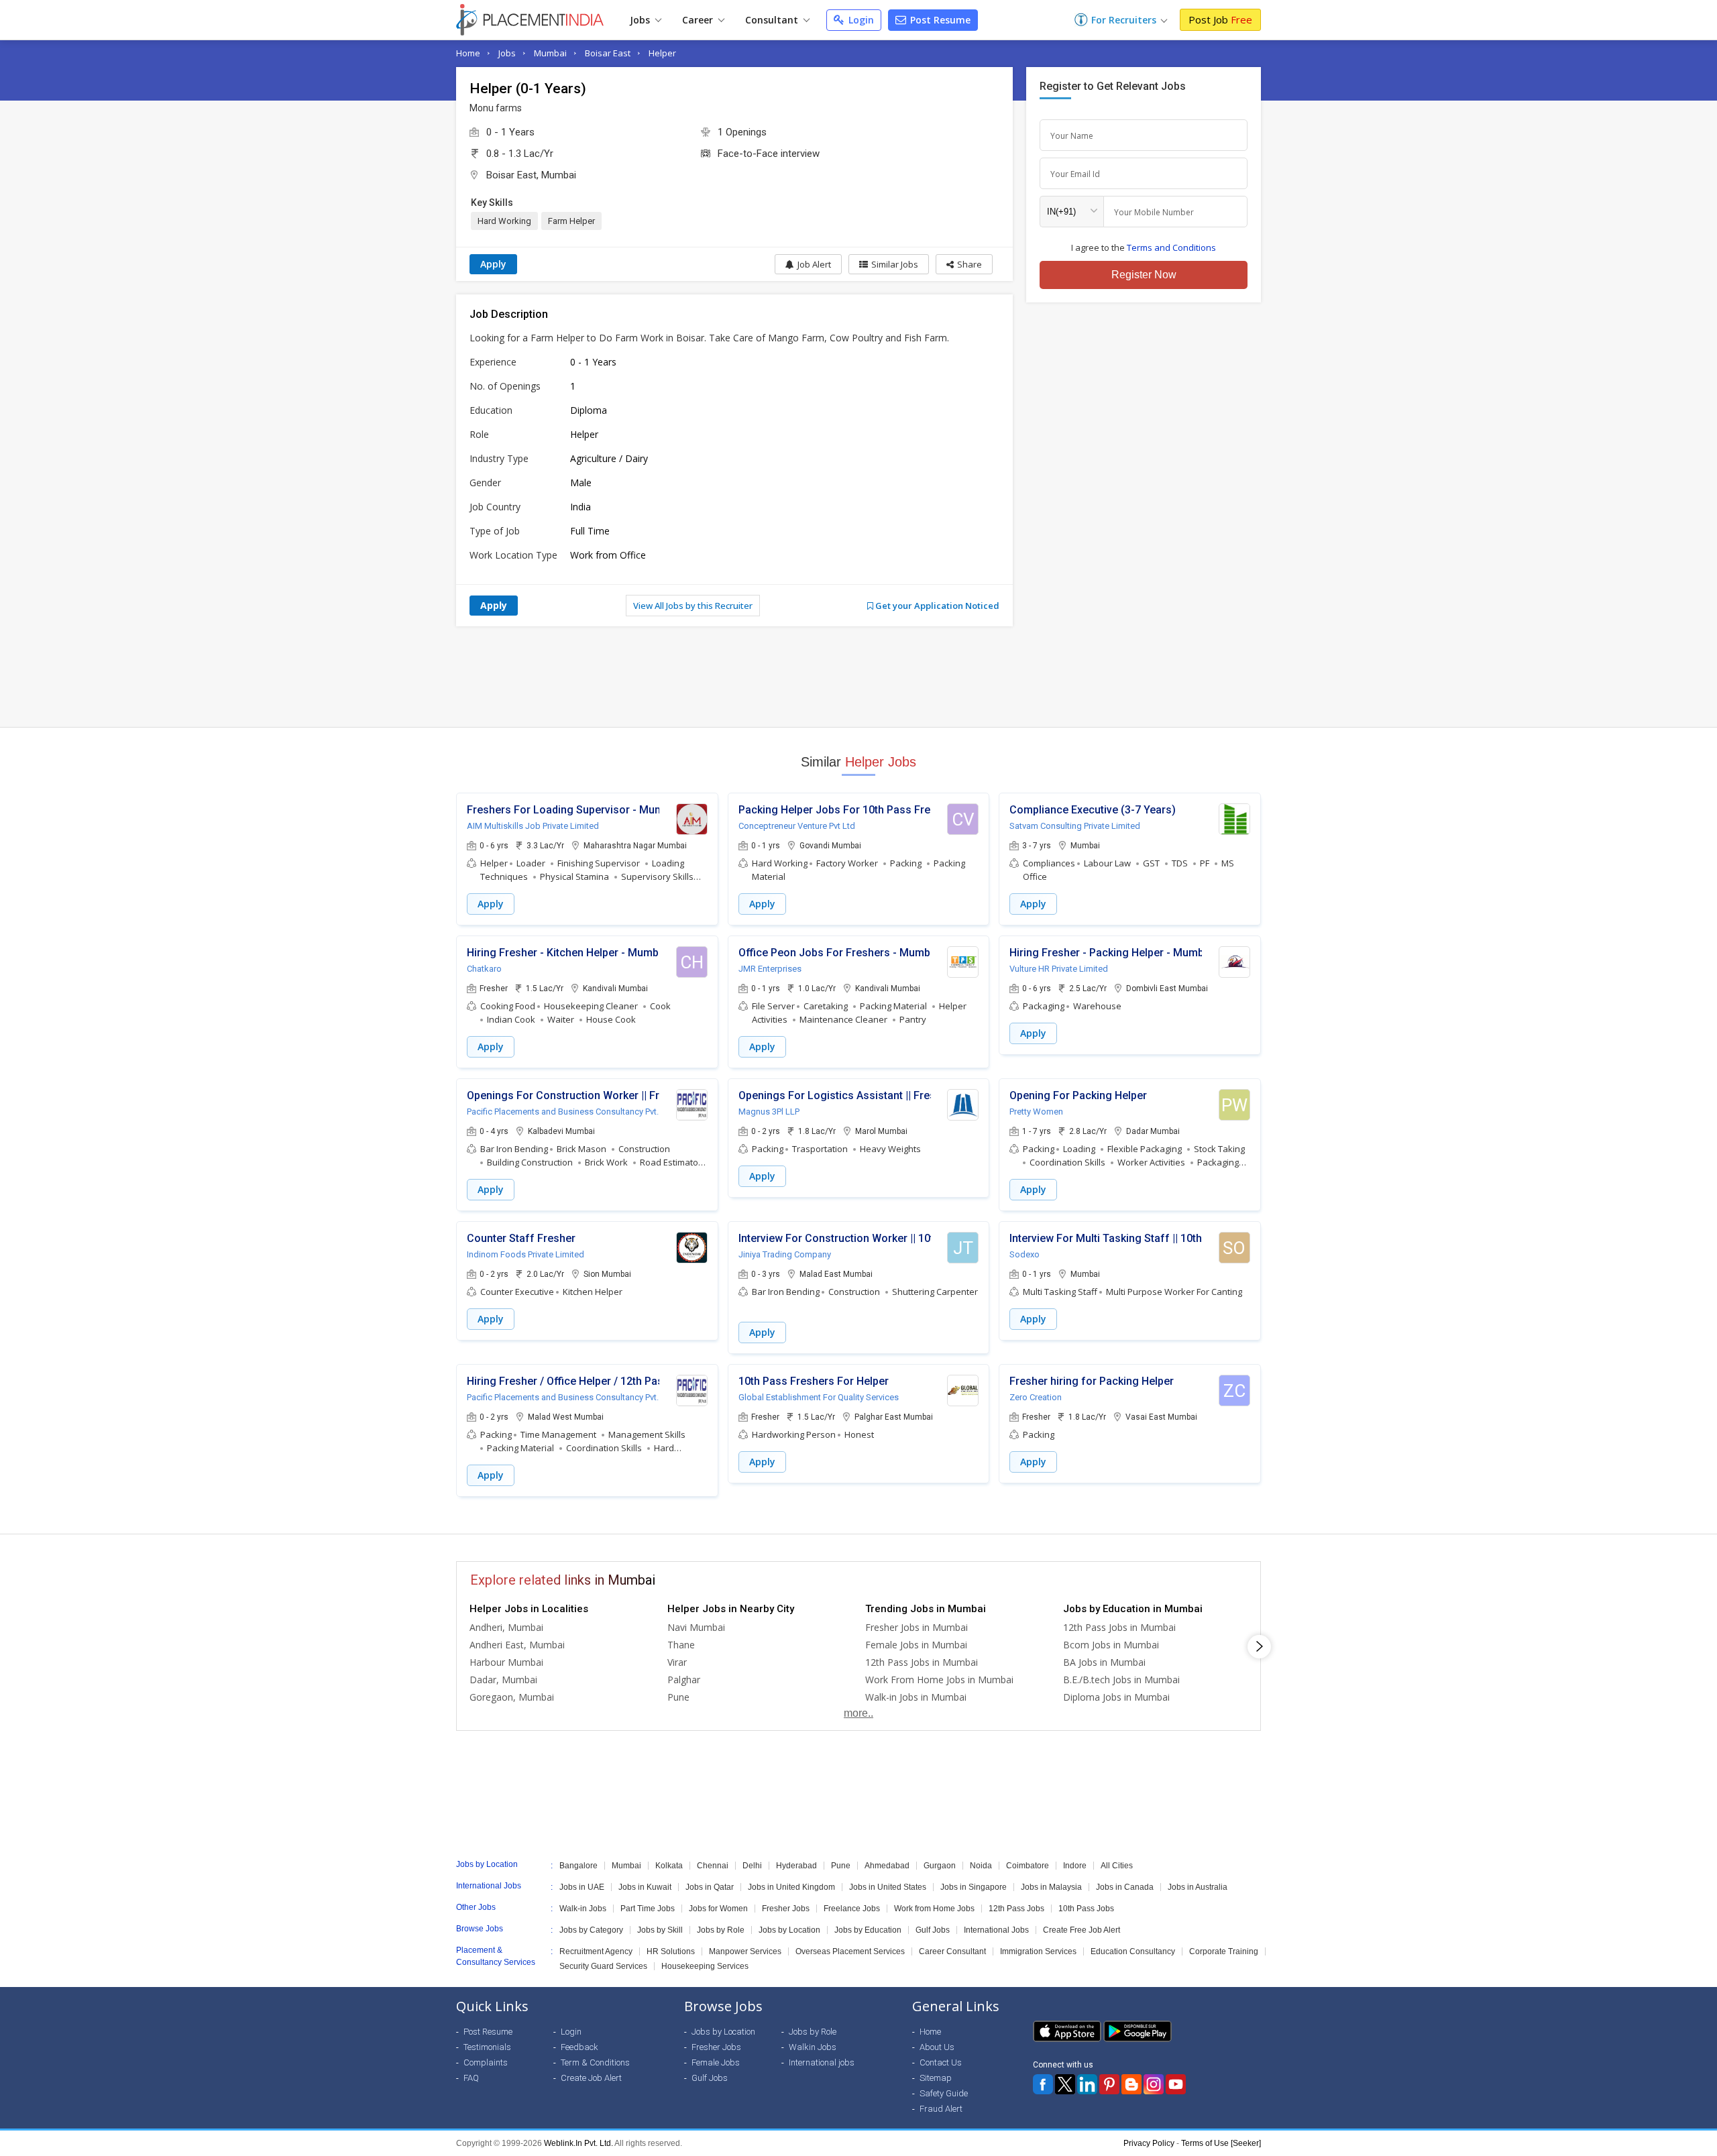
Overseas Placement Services (850, 1951)
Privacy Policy (1149, 2143)
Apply (493, 264)
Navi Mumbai (696, 1627)
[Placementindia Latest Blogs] (1131, 2084)
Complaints (486, 2062)
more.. (858, 1713)
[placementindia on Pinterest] (1109, 2084)
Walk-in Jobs (583, 1909)
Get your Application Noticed (936, 606)
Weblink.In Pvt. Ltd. (578, 2143)
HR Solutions (671, 1951)
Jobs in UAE (582, 1887)
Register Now (1144, 275)
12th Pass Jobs (1016, 1909)
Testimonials (487, 2047)
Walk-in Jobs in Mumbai (916, 1697)
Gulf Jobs (933, 1930)
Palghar (684, 1680)
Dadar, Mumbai (503, 1680)
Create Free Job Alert (1082, 1930)
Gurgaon (940, 1866)
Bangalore (578, 1866)
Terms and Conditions (1171, 247)
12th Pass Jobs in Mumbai (922, 1662)
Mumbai (550, 53)
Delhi (752, 1866)
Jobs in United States (888, 1887)
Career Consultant (952, 1951)
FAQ (471, 2078)
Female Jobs (716, 2062)
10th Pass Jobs (1086, 1909)
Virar (677, 1662)
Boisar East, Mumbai (531, 175)
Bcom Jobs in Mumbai (1111, 1645)
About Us (937, 2047)
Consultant (773, 20)
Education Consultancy (1133, 1951)
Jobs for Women (718, 1909)
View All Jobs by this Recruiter (693, 606)
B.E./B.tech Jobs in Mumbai (1121, 1680)
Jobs (641, 20)
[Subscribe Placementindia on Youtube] (1176, 2084)
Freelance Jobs (852, 1909)
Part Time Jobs (648, 1909)
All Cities (1117, 1866)
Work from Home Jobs (934, 1909)
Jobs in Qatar (710, 1887)
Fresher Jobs (786, 1909)
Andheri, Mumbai (506, 1627)
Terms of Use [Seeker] (1221, 2143)
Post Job (1220, 19)
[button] (964, 264)
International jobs (822, 2062)
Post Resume (939, 20)
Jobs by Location (789, 1930)
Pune (678, 1697)
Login (860, 20)
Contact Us (941, 2062)
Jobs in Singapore (974, 1887)
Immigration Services (1038, 1951)
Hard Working (504, 221)
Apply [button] (491, 904)
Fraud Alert (941, 2109)
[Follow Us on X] (1065, 2084)
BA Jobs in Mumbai (1104, 1662)
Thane (681, 1645)
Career (699, 20)
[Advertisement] (858, 677)
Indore (1075, 1866)
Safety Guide (944, 2093)
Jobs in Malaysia (1051, 1887)
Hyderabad (796, 1866)
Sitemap (936, 2078)
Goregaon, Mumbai (512, 1697)
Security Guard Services (603, 1966)
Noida (981, 1866)
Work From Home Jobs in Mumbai (939, 1680)
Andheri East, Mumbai (517, 1645)
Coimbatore (1028, 1866)
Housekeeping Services (705, 1966)
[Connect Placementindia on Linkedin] (1087, 2084)
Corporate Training (1224, 1951)
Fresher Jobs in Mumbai (917, 1627)
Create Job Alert (591, 2078)
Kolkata (669, 1866)
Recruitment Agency (596, 1951)
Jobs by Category (591, 1930)
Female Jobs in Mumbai (916, 1645)
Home (468, 53)
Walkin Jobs (813, 2047)
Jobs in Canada (1125, 1887)
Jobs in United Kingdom (791, 1887)
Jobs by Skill (660, 1930)
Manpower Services (745, 1951)
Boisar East (608, 53)
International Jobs (996, 1930)
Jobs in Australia (1198, 1887)
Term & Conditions (595, 2062)
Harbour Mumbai (506, 1662)
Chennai (713, 1866)
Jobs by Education (868, 1930)
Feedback (579, 2047)
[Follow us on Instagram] (1154, 2084)
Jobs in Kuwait (645, 1887)
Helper (662, 53)
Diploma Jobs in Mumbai (1116, 1697)
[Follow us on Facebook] (1043, 2084)
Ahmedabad (887, 1866)
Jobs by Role (721, 1930)
